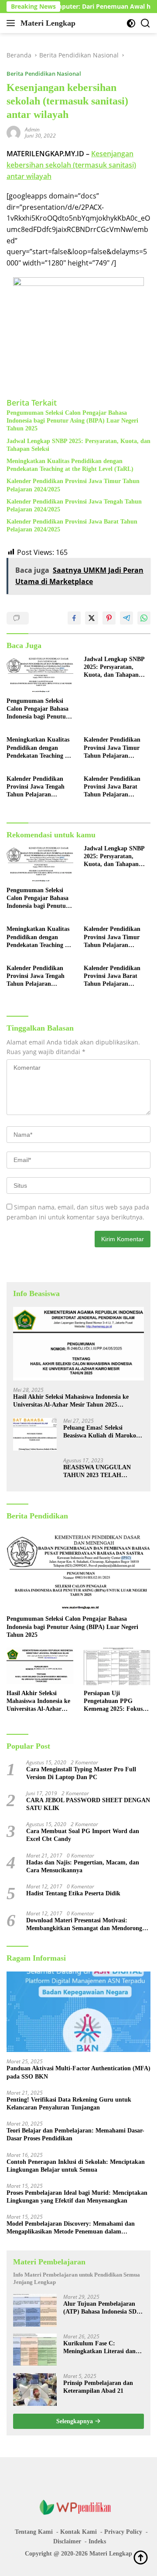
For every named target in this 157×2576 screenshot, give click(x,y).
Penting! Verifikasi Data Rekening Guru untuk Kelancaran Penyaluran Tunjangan (69, 2104)
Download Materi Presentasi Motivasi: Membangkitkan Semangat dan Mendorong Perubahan (84, 1925)
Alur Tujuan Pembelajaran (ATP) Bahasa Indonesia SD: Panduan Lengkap (101, 2308)
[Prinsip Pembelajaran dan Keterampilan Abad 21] (35, 2390)
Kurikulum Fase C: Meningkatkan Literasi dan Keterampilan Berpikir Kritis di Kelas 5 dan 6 (102, 2348)
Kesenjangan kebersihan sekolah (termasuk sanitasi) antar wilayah (71, 165)
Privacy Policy (123, 2532)
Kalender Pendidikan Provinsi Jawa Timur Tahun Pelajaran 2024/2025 (73, 485)
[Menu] (12, 23)
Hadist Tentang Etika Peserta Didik (73, 1893)
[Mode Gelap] (131, 23)
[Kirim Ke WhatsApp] (144, 618)
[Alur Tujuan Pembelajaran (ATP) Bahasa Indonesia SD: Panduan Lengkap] (35, 2310)
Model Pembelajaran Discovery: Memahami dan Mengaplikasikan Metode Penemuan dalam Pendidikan (71, 2228)
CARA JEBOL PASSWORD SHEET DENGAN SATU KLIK (88, 1804)
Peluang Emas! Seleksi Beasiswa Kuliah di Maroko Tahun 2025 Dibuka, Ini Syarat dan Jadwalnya (100, 1432)
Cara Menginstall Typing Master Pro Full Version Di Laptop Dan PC (81, 1773)
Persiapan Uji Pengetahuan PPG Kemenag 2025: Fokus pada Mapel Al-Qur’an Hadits (114, 1702)
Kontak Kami (78, 2532)
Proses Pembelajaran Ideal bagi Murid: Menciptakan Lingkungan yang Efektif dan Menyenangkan (77, 2197)
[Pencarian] (145, 23)
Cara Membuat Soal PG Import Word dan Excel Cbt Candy (83, 1835)
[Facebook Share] (74, 618)
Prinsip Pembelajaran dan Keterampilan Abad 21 (98, 2387)
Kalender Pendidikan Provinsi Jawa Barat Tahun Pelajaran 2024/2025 (72, 526)
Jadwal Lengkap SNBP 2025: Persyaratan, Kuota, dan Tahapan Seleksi (78, 445)
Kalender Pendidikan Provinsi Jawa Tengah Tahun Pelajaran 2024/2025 (74, 505)
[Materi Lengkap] (78, 2507)
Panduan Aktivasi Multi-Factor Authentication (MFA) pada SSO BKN (78, 2072)
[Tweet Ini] (92, 618)
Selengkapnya (75, 2421)
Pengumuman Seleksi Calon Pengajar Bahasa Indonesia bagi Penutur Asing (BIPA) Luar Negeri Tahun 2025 (72, 421)
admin (32, 129)
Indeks (97, 2541)
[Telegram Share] (126, 618)
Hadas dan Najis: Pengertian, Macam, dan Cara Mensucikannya (83, 1866)
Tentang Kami (34, 2532)
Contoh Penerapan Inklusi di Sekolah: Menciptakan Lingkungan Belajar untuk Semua (76, 2166)
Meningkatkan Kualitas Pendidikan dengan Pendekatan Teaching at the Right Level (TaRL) (70, 465)
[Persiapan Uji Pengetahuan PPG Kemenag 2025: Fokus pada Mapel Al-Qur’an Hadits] (117, 1666)
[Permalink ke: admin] (14, 132)
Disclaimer (67, 2541)
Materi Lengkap (48, 23)
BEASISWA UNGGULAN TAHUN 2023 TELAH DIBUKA (97, 1472)
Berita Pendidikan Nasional (44, 74)
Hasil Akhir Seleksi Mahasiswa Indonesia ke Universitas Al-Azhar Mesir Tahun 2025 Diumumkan (71, 1401)
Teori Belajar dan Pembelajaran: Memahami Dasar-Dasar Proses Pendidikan (75, 2134)
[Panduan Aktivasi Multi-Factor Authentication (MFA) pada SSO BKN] (78, 2012)
